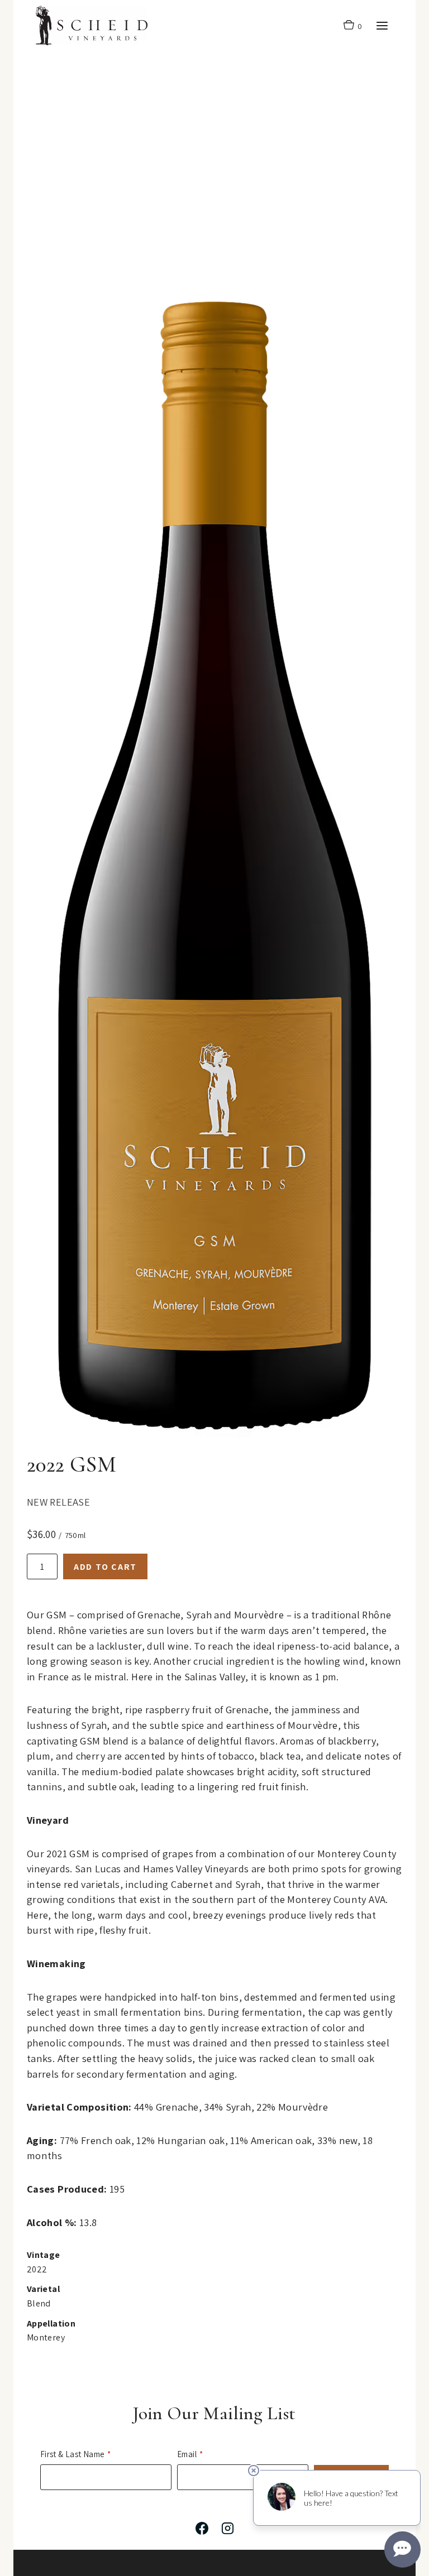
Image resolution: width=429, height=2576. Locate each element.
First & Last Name (72, 2454)
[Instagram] (227, 2529)
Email (187, 2454)
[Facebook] (202, 2529)
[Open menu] (382, 25)
